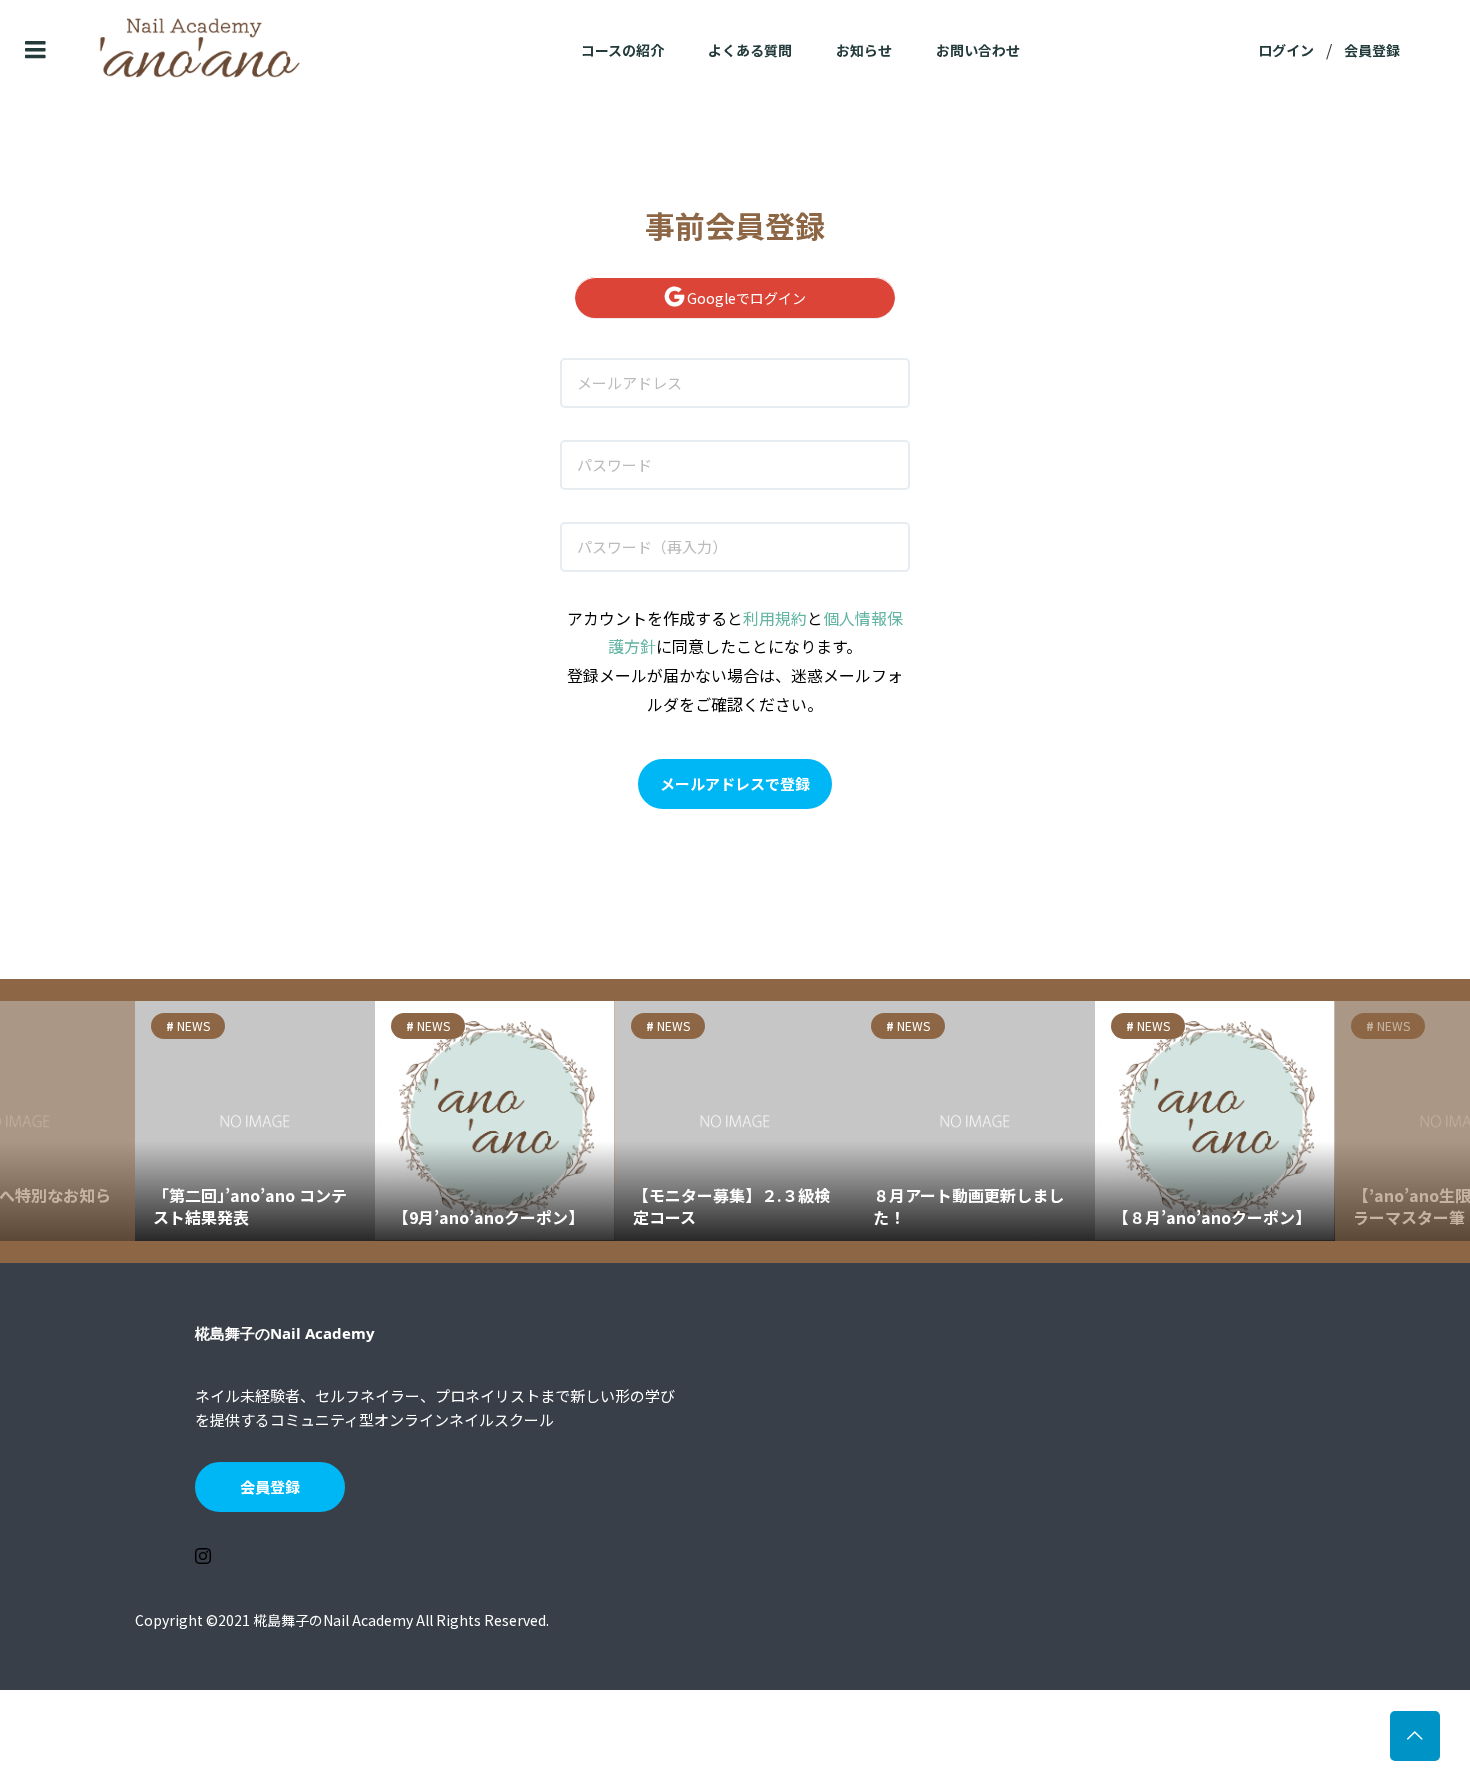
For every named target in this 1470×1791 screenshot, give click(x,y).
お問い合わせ (978, 50)
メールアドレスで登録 (735, 783)
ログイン (1286, 50)
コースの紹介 (622, 50)
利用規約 (775, 618)
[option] (255, 1121)
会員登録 (1372, 50)
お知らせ (864, 50)
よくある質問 (750, 50)
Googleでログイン (745, 298)
